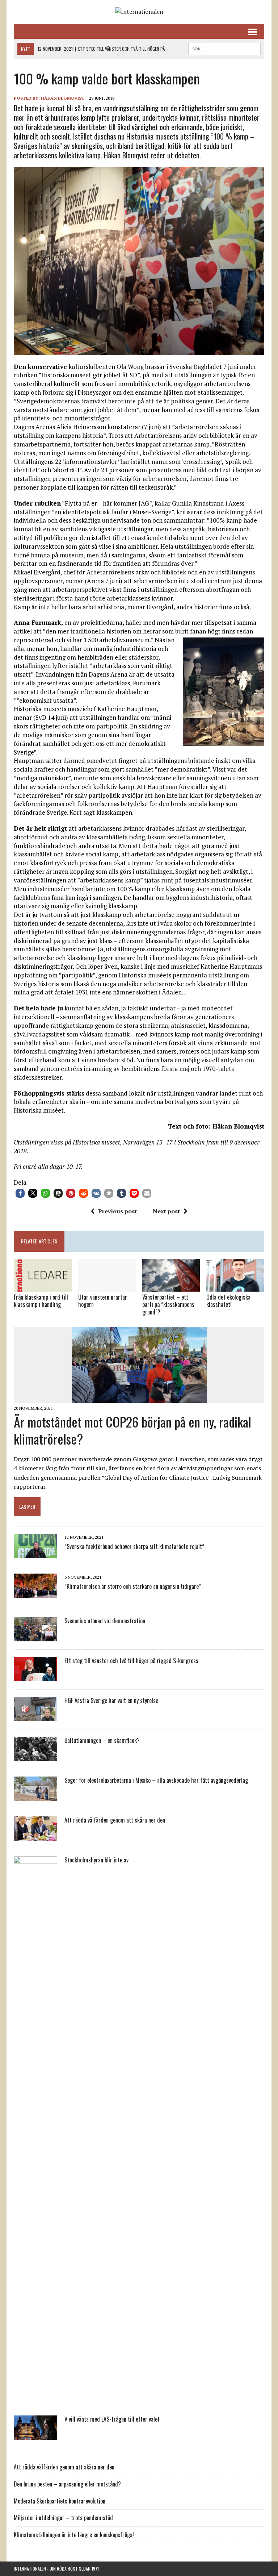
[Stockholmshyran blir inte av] (35, 2395)
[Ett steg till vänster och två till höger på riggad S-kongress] (35, 1677)
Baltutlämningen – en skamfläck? (102, 1740)
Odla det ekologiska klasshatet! (228, 1301)
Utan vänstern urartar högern (103, 1301)
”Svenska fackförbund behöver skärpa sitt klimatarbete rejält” (134, 1546)
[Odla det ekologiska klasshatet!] (235, 1287)
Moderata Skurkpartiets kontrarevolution (60, 2501)
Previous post (117, 1211)
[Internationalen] (139, 12)
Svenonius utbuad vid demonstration (105, 1621)
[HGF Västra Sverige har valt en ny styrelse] (35, 1716)
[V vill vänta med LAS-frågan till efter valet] (35, 2435)
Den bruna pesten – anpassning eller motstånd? (67, 2484)
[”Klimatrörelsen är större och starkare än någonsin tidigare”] (35, 1593)
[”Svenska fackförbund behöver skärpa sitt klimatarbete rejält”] (35, 1553)
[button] (20, 1193)
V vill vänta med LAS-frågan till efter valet (112, 2419)
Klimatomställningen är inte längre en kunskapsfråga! (74, 2535)
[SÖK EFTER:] (224, 48)
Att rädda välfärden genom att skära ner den (115, 1820)
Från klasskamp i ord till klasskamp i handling (41, 1301)
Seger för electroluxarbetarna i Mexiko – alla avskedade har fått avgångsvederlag (156, 1780)
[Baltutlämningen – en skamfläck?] (35, 1756)
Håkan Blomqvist (63, 98)
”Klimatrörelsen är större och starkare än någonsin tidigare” (133, 1586)
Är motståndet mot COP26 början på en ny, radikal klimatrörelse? (132, 1430)
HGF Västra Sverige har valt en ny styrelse (111, 1700)
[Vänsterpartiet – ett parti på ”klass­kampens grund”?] (171, 1287)
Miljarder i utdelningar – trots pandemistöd (63, 2518)
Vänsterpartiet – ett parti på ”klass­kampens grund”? (168, 1305)
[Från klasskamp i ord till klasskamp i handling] (43, 1287)
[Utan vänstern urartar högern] (107, 1287)
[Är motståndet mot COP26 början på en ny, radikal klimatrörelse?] (139, 1398)
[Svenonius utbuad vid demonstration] (35, 1637)
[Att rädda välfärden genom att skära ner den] (35, 1836)
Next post (166, 1211)
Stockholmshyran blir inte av (96, 1860)
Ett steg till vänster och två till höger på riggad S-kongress (131, 1661)
